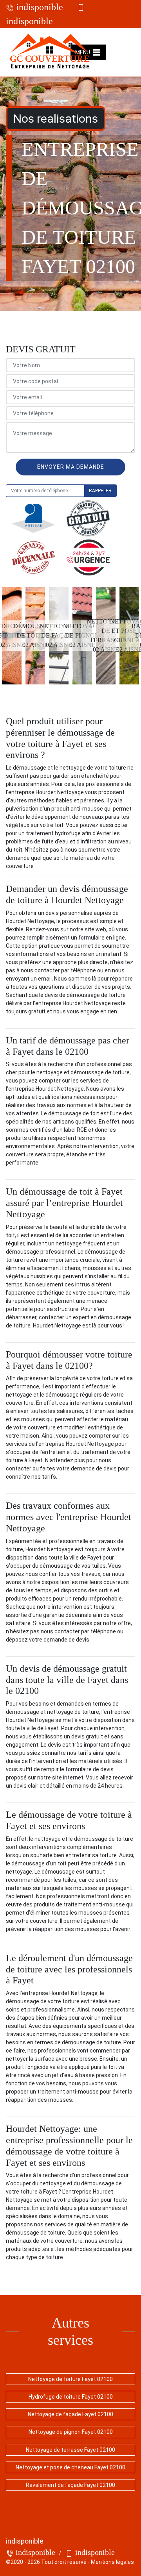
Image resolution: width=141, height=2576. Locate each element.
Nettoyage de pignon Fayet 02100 (71, 2432)
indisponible (38, 7)
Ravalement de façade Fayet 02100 (70, 2485)
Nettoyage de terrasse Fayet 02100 (70, 2450)
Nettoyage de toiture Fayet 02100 (70, 2379)
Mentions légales (112, 2562)
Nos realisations (56, 119)
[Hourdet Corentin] (50, 52)
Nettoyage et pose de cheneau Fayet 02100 (70, 2467)
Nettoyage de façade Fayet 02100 (70, 2414)
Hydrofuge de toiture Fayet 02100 (71, 2397)
